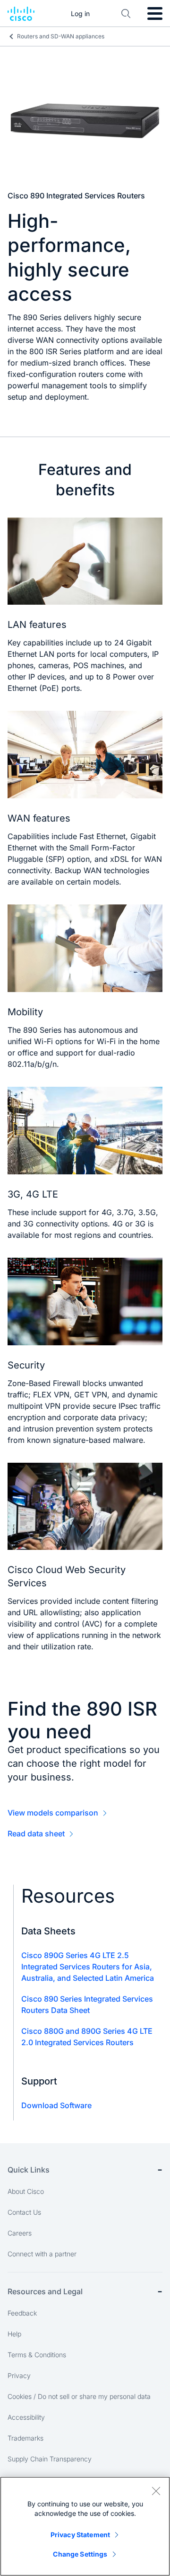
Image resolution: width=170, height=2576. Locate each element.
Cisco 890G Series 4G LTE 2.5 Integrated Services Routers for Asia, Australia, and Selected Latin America (88, 1967)
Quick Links (29, 2170)
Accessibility (26, 2417)
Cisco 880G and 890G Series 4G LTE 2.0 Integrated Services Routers (87, 2037)
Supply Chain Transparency (50, 2459)
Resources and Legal (45, 2291)
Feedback (22, 2313)
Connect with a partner (42, 2254)
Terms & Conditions (37, 2355)
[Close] (156, 2491)
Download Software (56, 2105)
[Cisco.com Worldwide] (21, 14)
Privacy (19, 2375)
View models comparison (53, 1813)
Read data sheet (36, 1834)
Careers (20, 2233)
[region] (85, 2526)
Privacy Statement (80, 2535)
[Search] (126, 14)
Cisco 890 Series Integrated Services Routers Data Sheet (87, 2004)
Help (14, 2334)
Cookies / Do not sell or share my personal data (79, 2396)
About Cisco (26, 2191)
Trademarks (25, 2438)
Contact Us (24, 2212)
